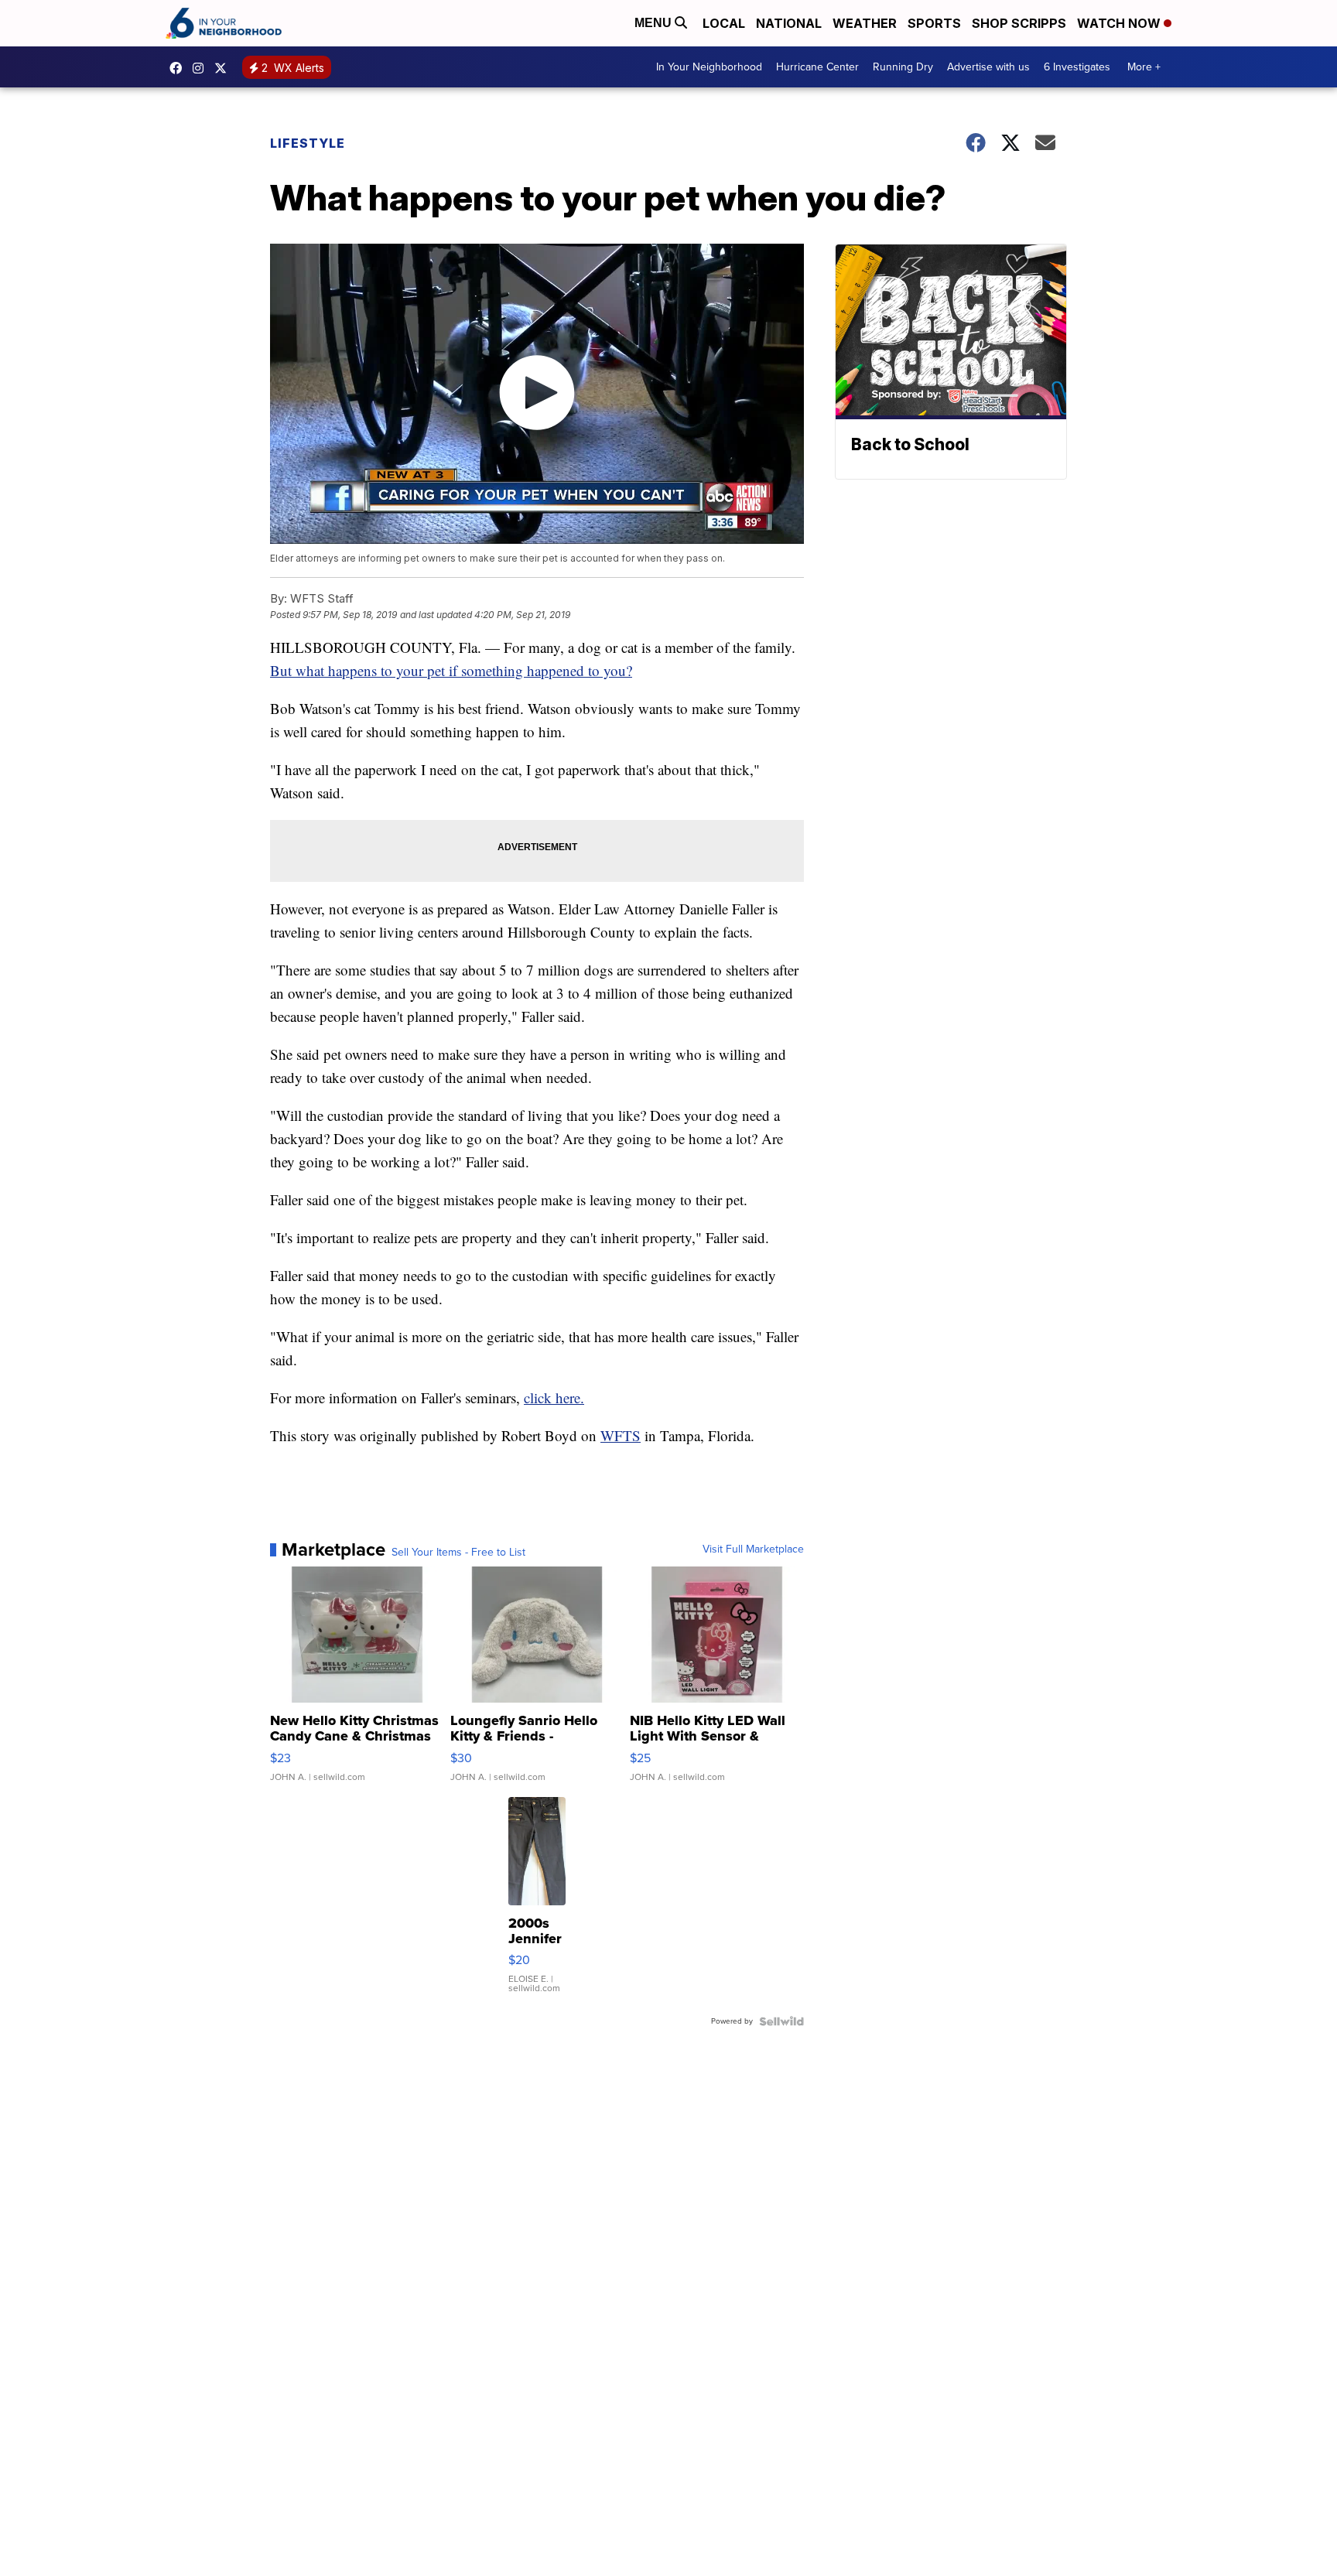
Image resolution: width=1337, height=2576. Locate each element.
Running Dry (903, 67)
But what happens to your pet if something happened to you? (451, 670)
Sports (934, 23)
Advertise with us (988, 67)
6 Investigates (1077, 67)
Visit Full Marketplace (753, 1549)
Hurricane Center (817, 67)
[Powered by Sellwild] (781, 2021)
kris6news (202, 68)
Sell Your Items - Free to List (458, 1553)
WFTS (621, 1435)
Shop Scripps (1019, 23)
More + (1144, 67)
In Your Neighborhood (709, 67)
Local (724, 23)
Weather (865, 23)
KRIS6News (180, 68)
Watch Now (1120, 23)
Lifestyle (308, 143)
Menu (655, 23)
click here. (554, 1397)
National (789, 23)
